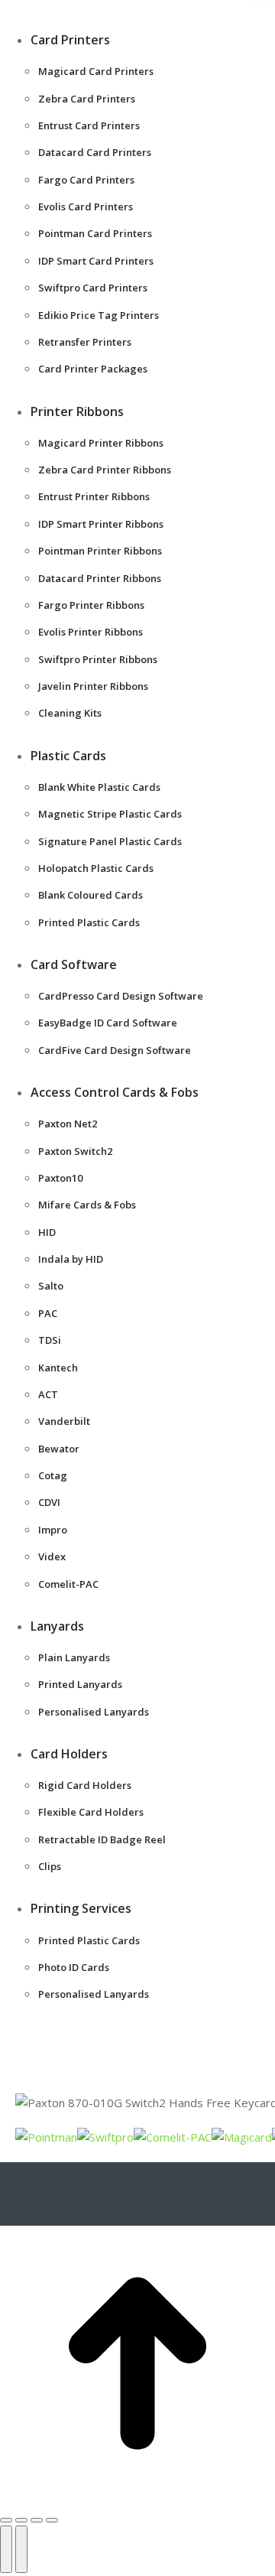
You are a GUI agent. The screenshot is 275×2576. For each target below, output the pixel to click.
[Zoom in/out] (52, 2520)
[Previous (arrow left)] (6, 2549)
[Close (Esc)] (6, 2520)
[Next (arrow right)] (21, 2549)
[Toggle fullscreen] (37, 2520)
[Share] (21, 2520)
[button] (126, 15)
